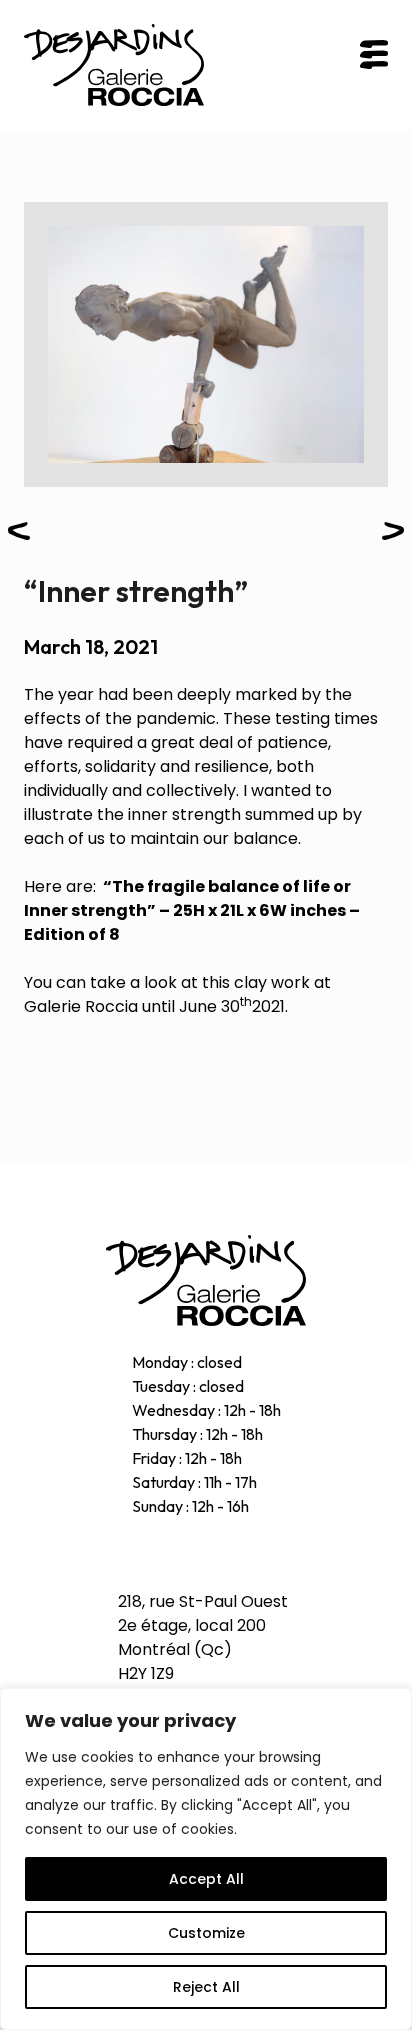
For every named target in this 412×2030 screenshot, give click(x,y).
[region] (206, 1859)
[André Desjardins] (206, 1280)
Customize (206, 1933)
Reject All (206, 1987)
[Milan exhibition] (393, 534)
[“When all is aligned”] (19, 534)
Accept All (206, 1879)
